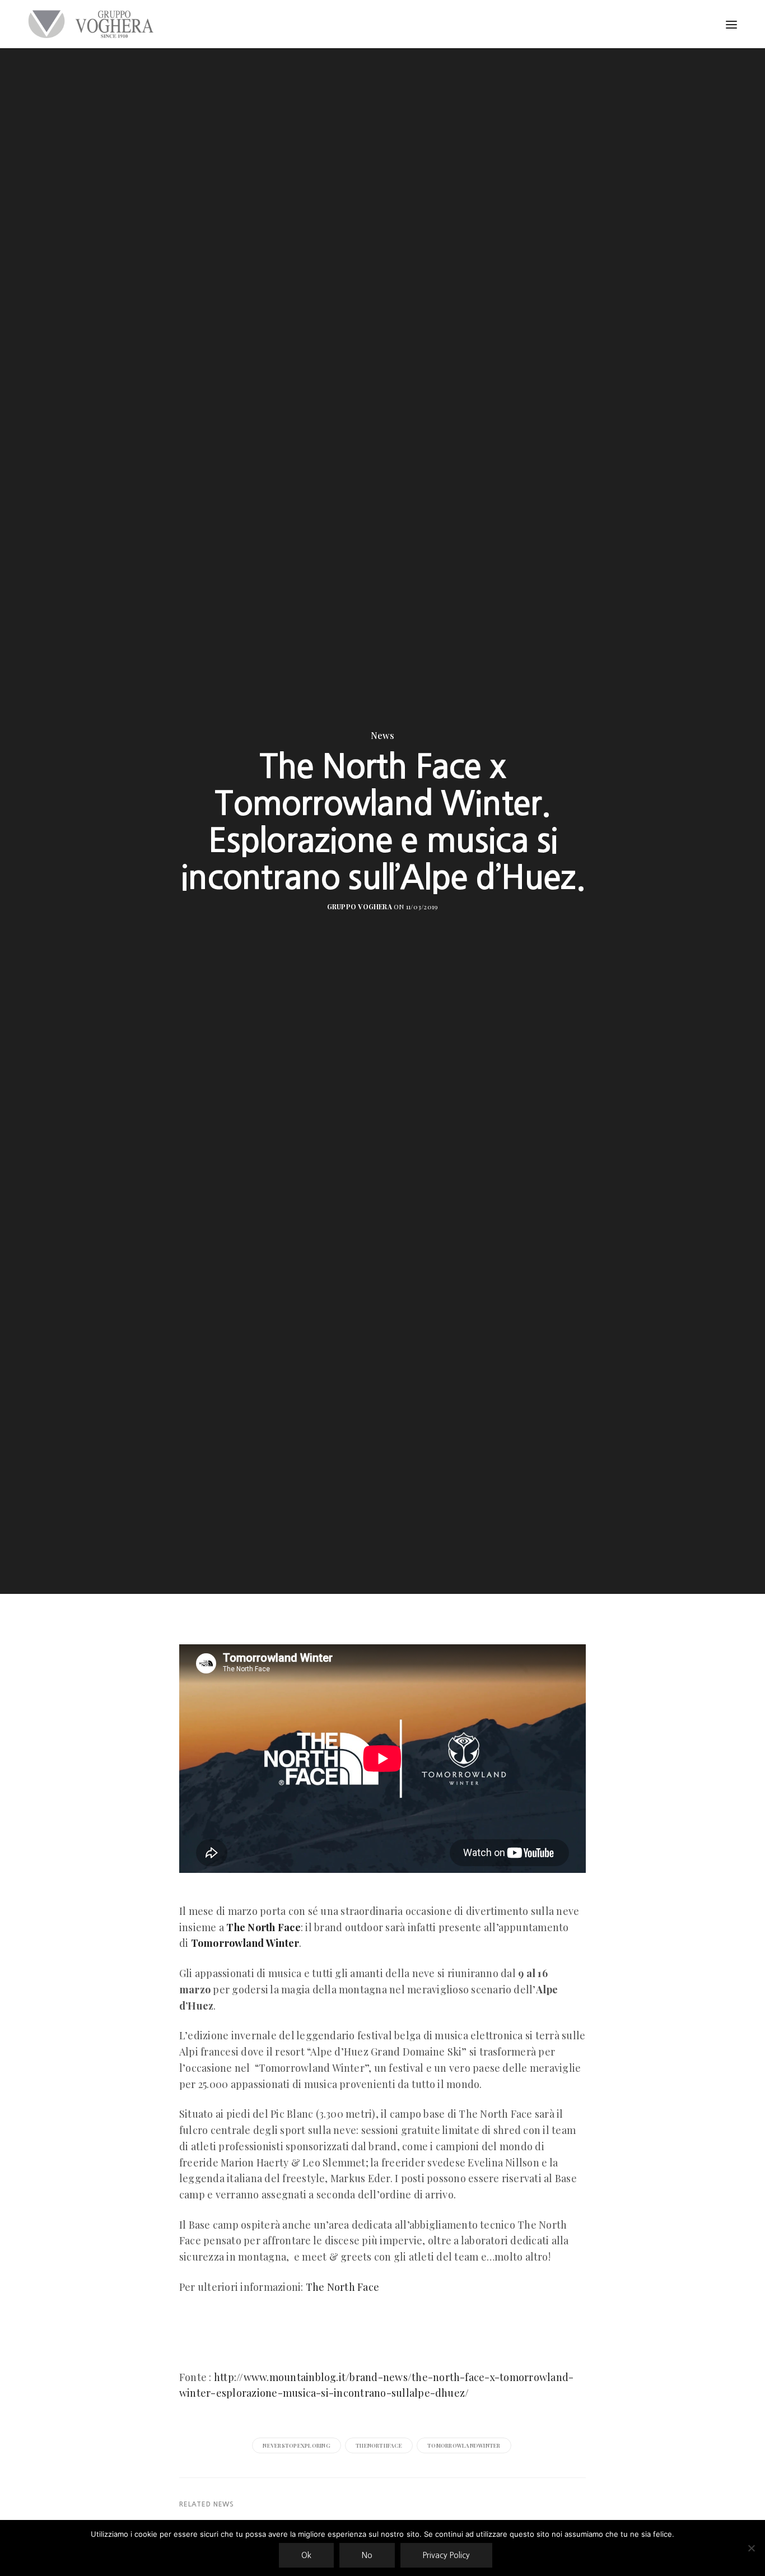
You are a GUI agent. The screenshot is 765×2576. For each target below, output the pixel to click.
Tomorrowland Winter (245, 1943)
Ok (306, 2555)
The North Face (342, 2287)
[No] (751, 2548)
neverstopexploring (296, 2445)
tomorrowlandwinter (464, 2445)
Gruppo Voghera (360, 906)
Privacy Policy (446, 2555)
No (367, 2555)
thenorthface (379, 2445)
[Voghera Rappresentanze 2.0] (94, 24)
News (382, 736)
